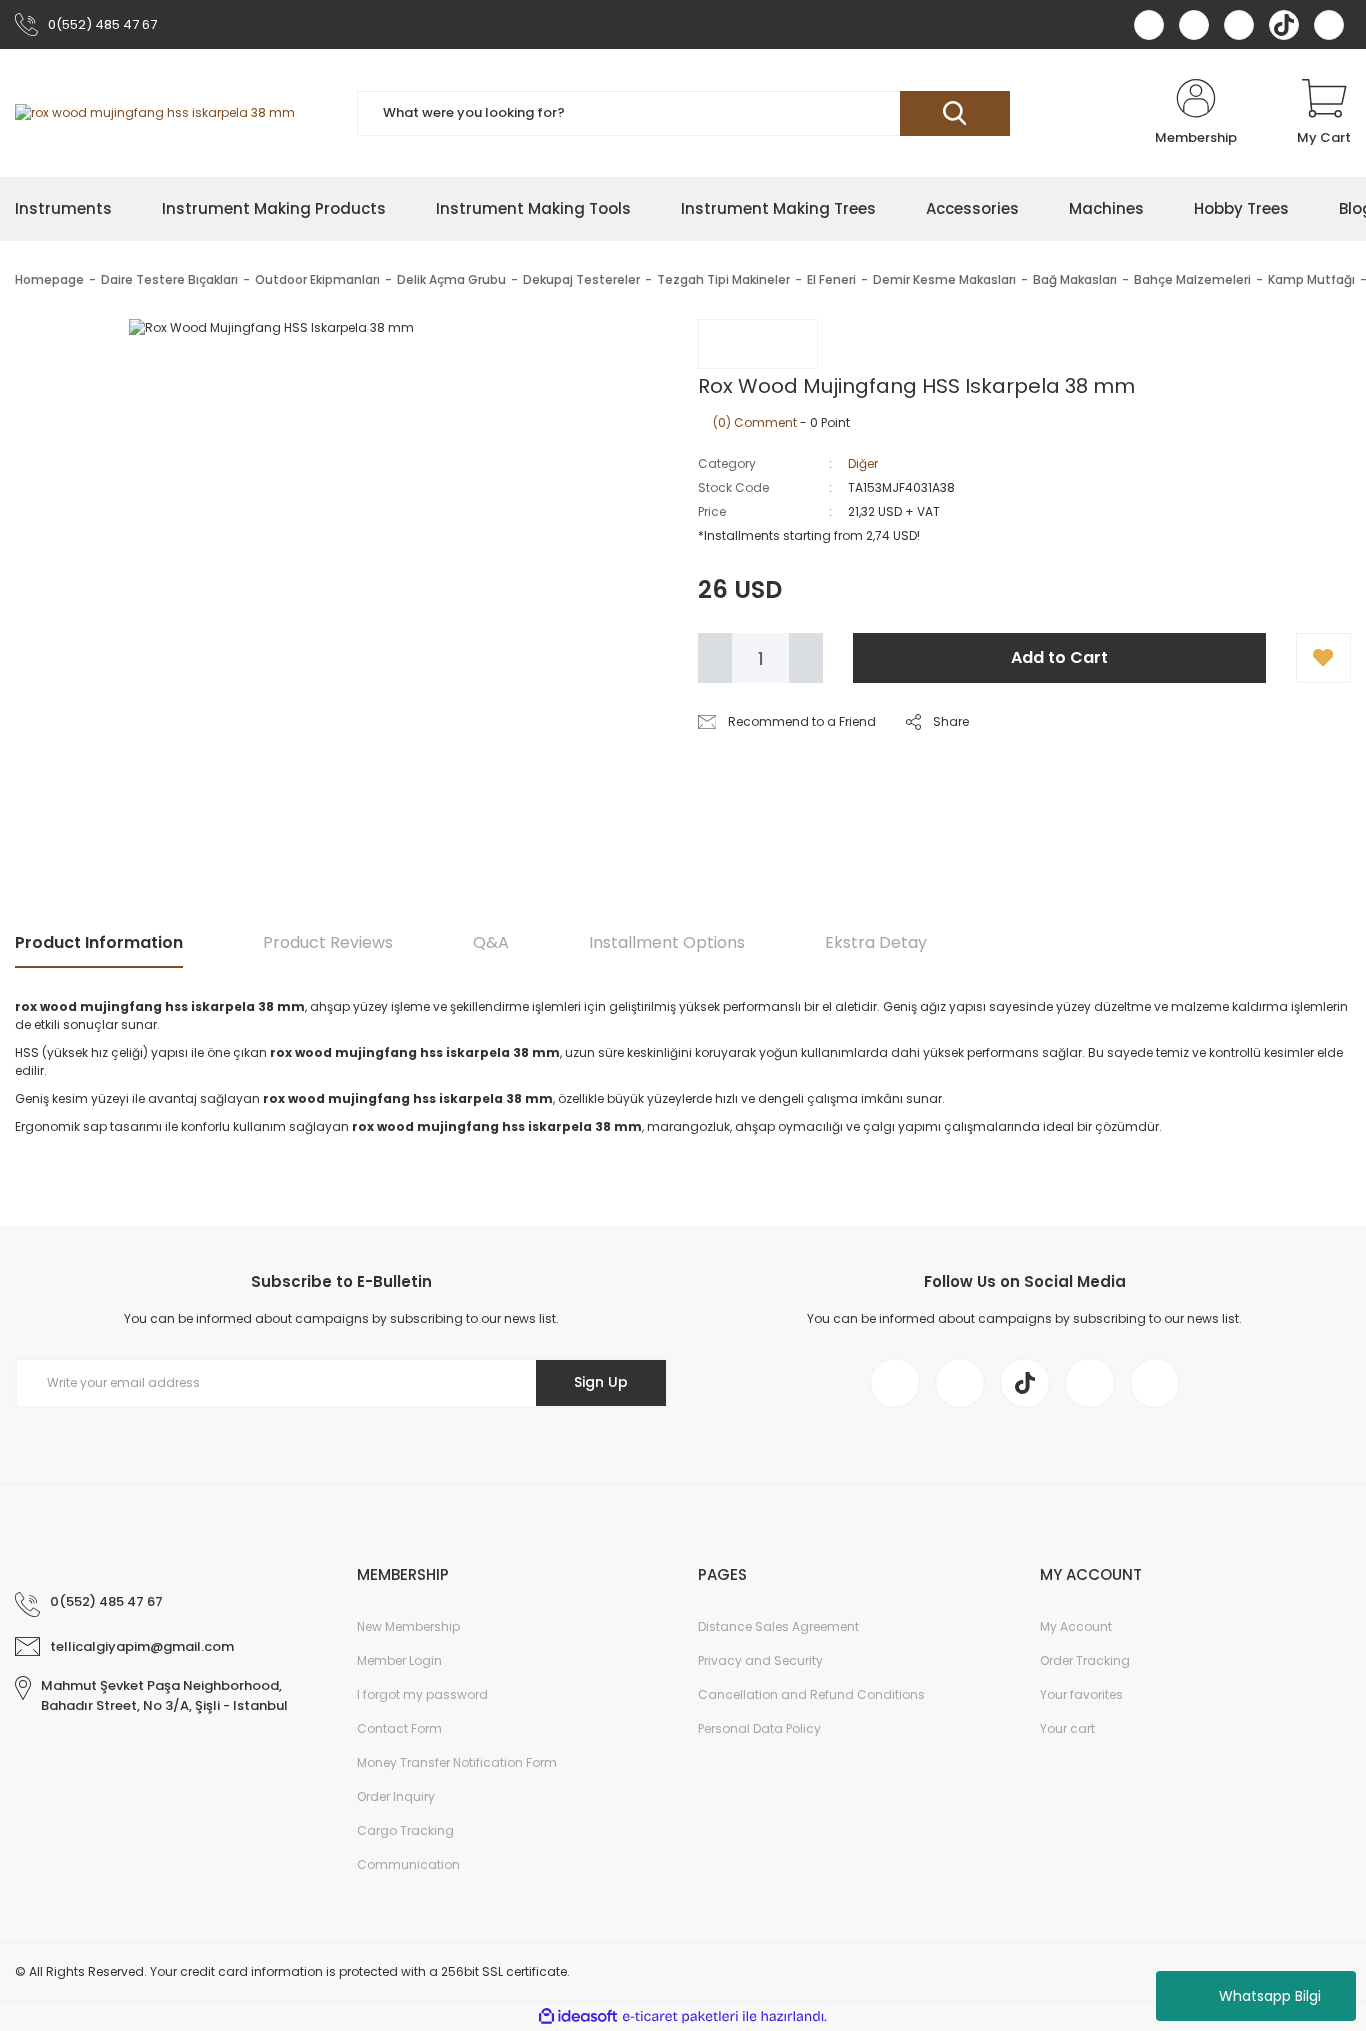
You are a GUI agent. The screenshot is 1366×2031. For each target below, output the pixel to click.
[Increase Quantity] (806, 658)
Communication (408, 1864)
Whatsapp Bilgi (1270, 1996)
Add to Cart (1059, 657)
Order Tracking (1085, 1660)
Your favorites (1081, 1694)
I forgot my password (422, 1694)
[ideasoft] (578, 2017)
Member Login (399, 1660)
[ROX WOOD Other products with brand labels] (758, 344)
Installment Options (667, 942)
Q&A (491, 942)
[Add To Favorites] (1323, 658)
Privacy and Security (760, 1660)
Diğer (863, 463)
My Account (1076, 1626)
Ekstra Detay (876, 942)
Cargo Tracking (405, 1830)
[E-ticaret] (680, 2017)
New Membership (408, 1626)
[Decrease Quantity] (715, 658)
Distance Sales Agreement (778, 1626)
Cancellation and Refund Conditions (811, 1694)
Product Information (99, 942)
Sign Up (601, 1382)
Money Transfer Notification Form (457, 1762)
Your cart (1067, 1728)
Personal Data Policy (759, 1728)
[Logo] (155, 113)
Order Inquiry (396, 1796)
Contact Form (399, 1728)
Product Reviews (328, 942)
